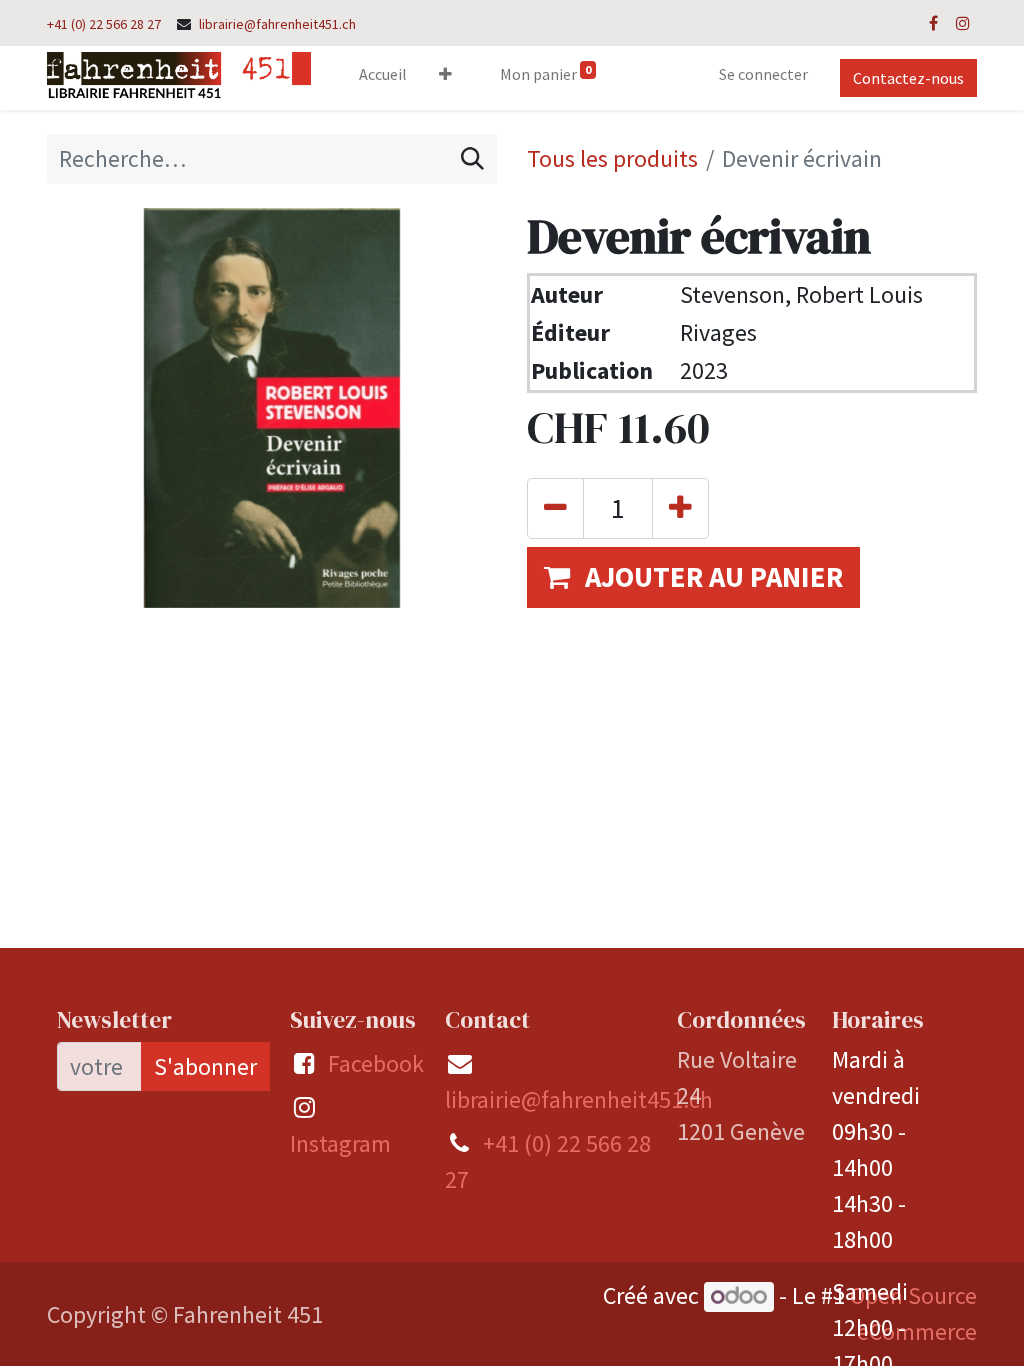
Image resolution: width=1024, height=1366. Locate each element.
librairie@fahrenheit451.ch (277, 24)
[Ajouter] (680, 508)
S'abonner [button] (205, 1066)
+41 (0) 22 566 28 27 (104, 24)
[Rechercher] (472, 158)
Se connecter (763, 74)
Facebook (376, 1063)
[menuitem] (383, 78)
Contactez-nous (908, 78)
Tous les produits (612, 158)
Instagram (340, 1143)
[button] (445, 78)
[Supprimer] (555, 508)
